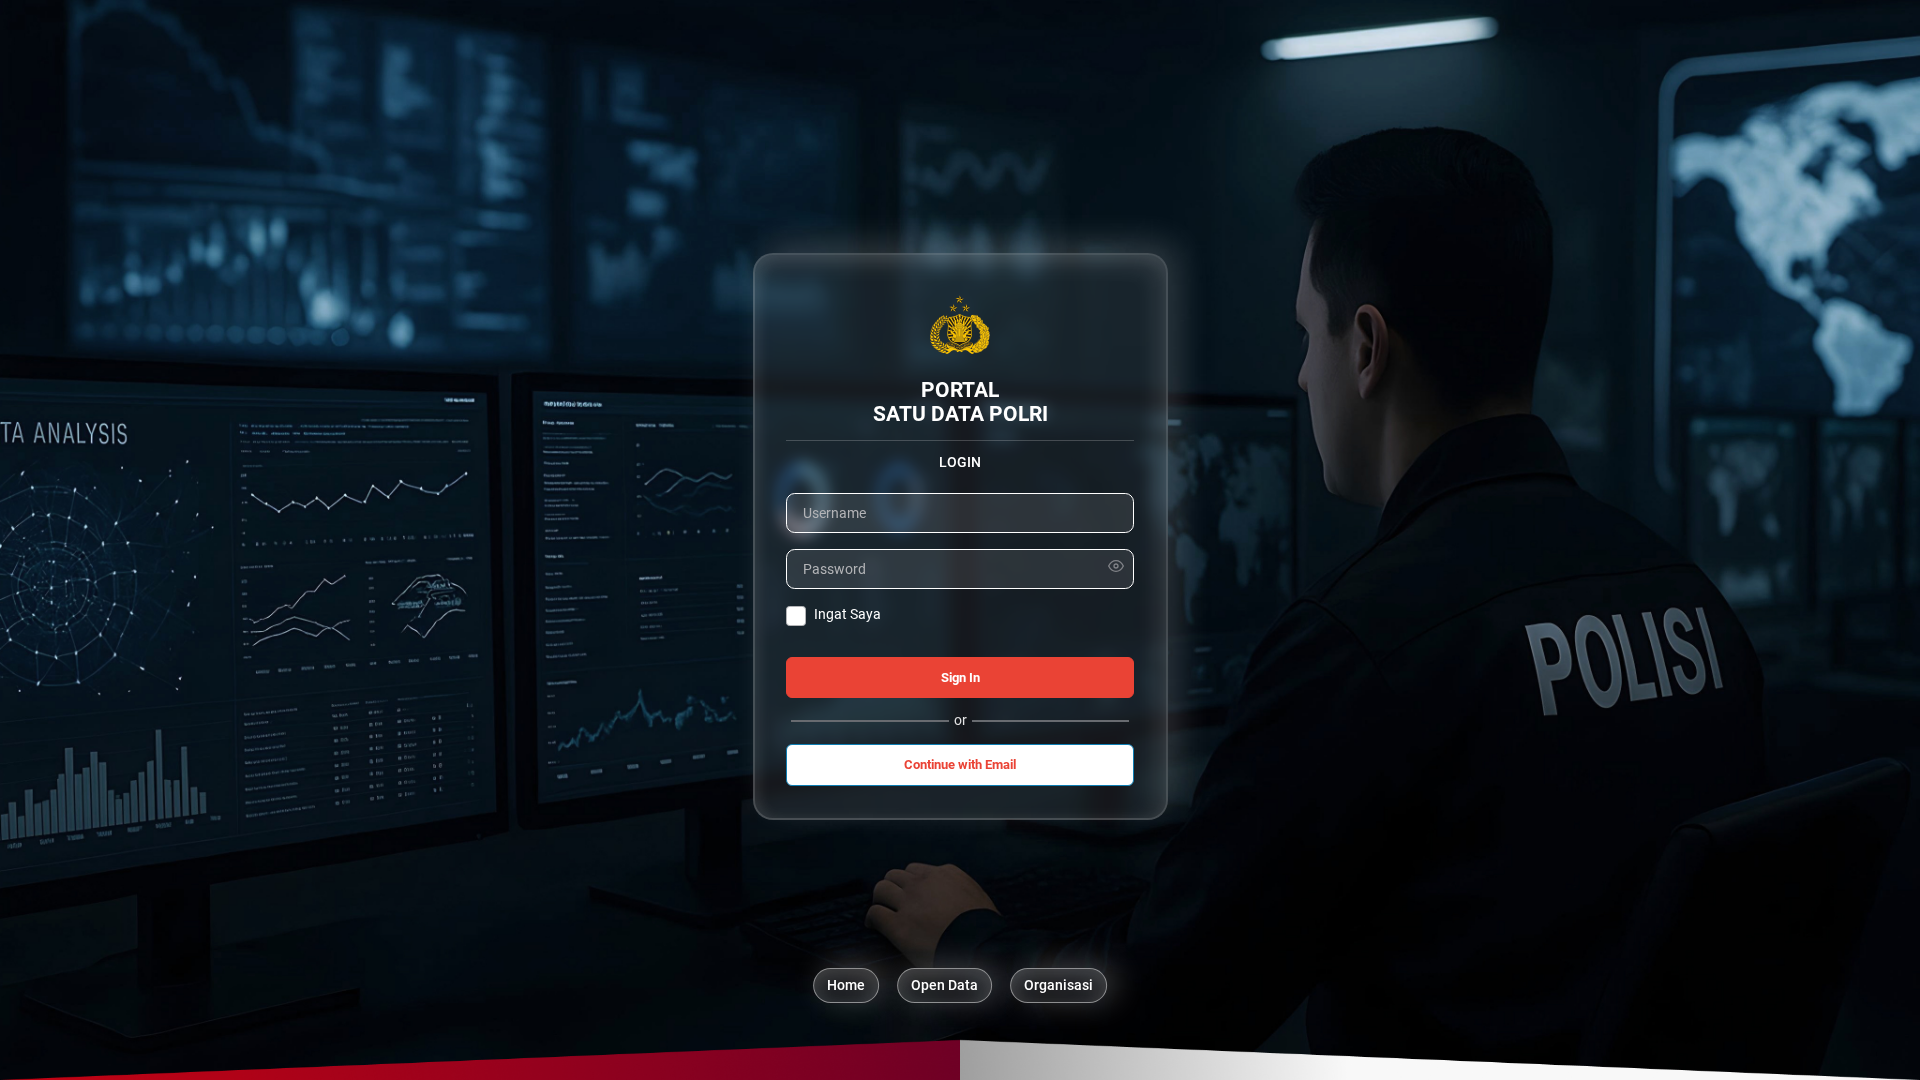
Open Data (944, 985)
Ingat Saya (847, 614)
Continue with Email (960, 764)
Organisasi (1058, 985)
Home (846, 985)
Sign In (960, 677)
